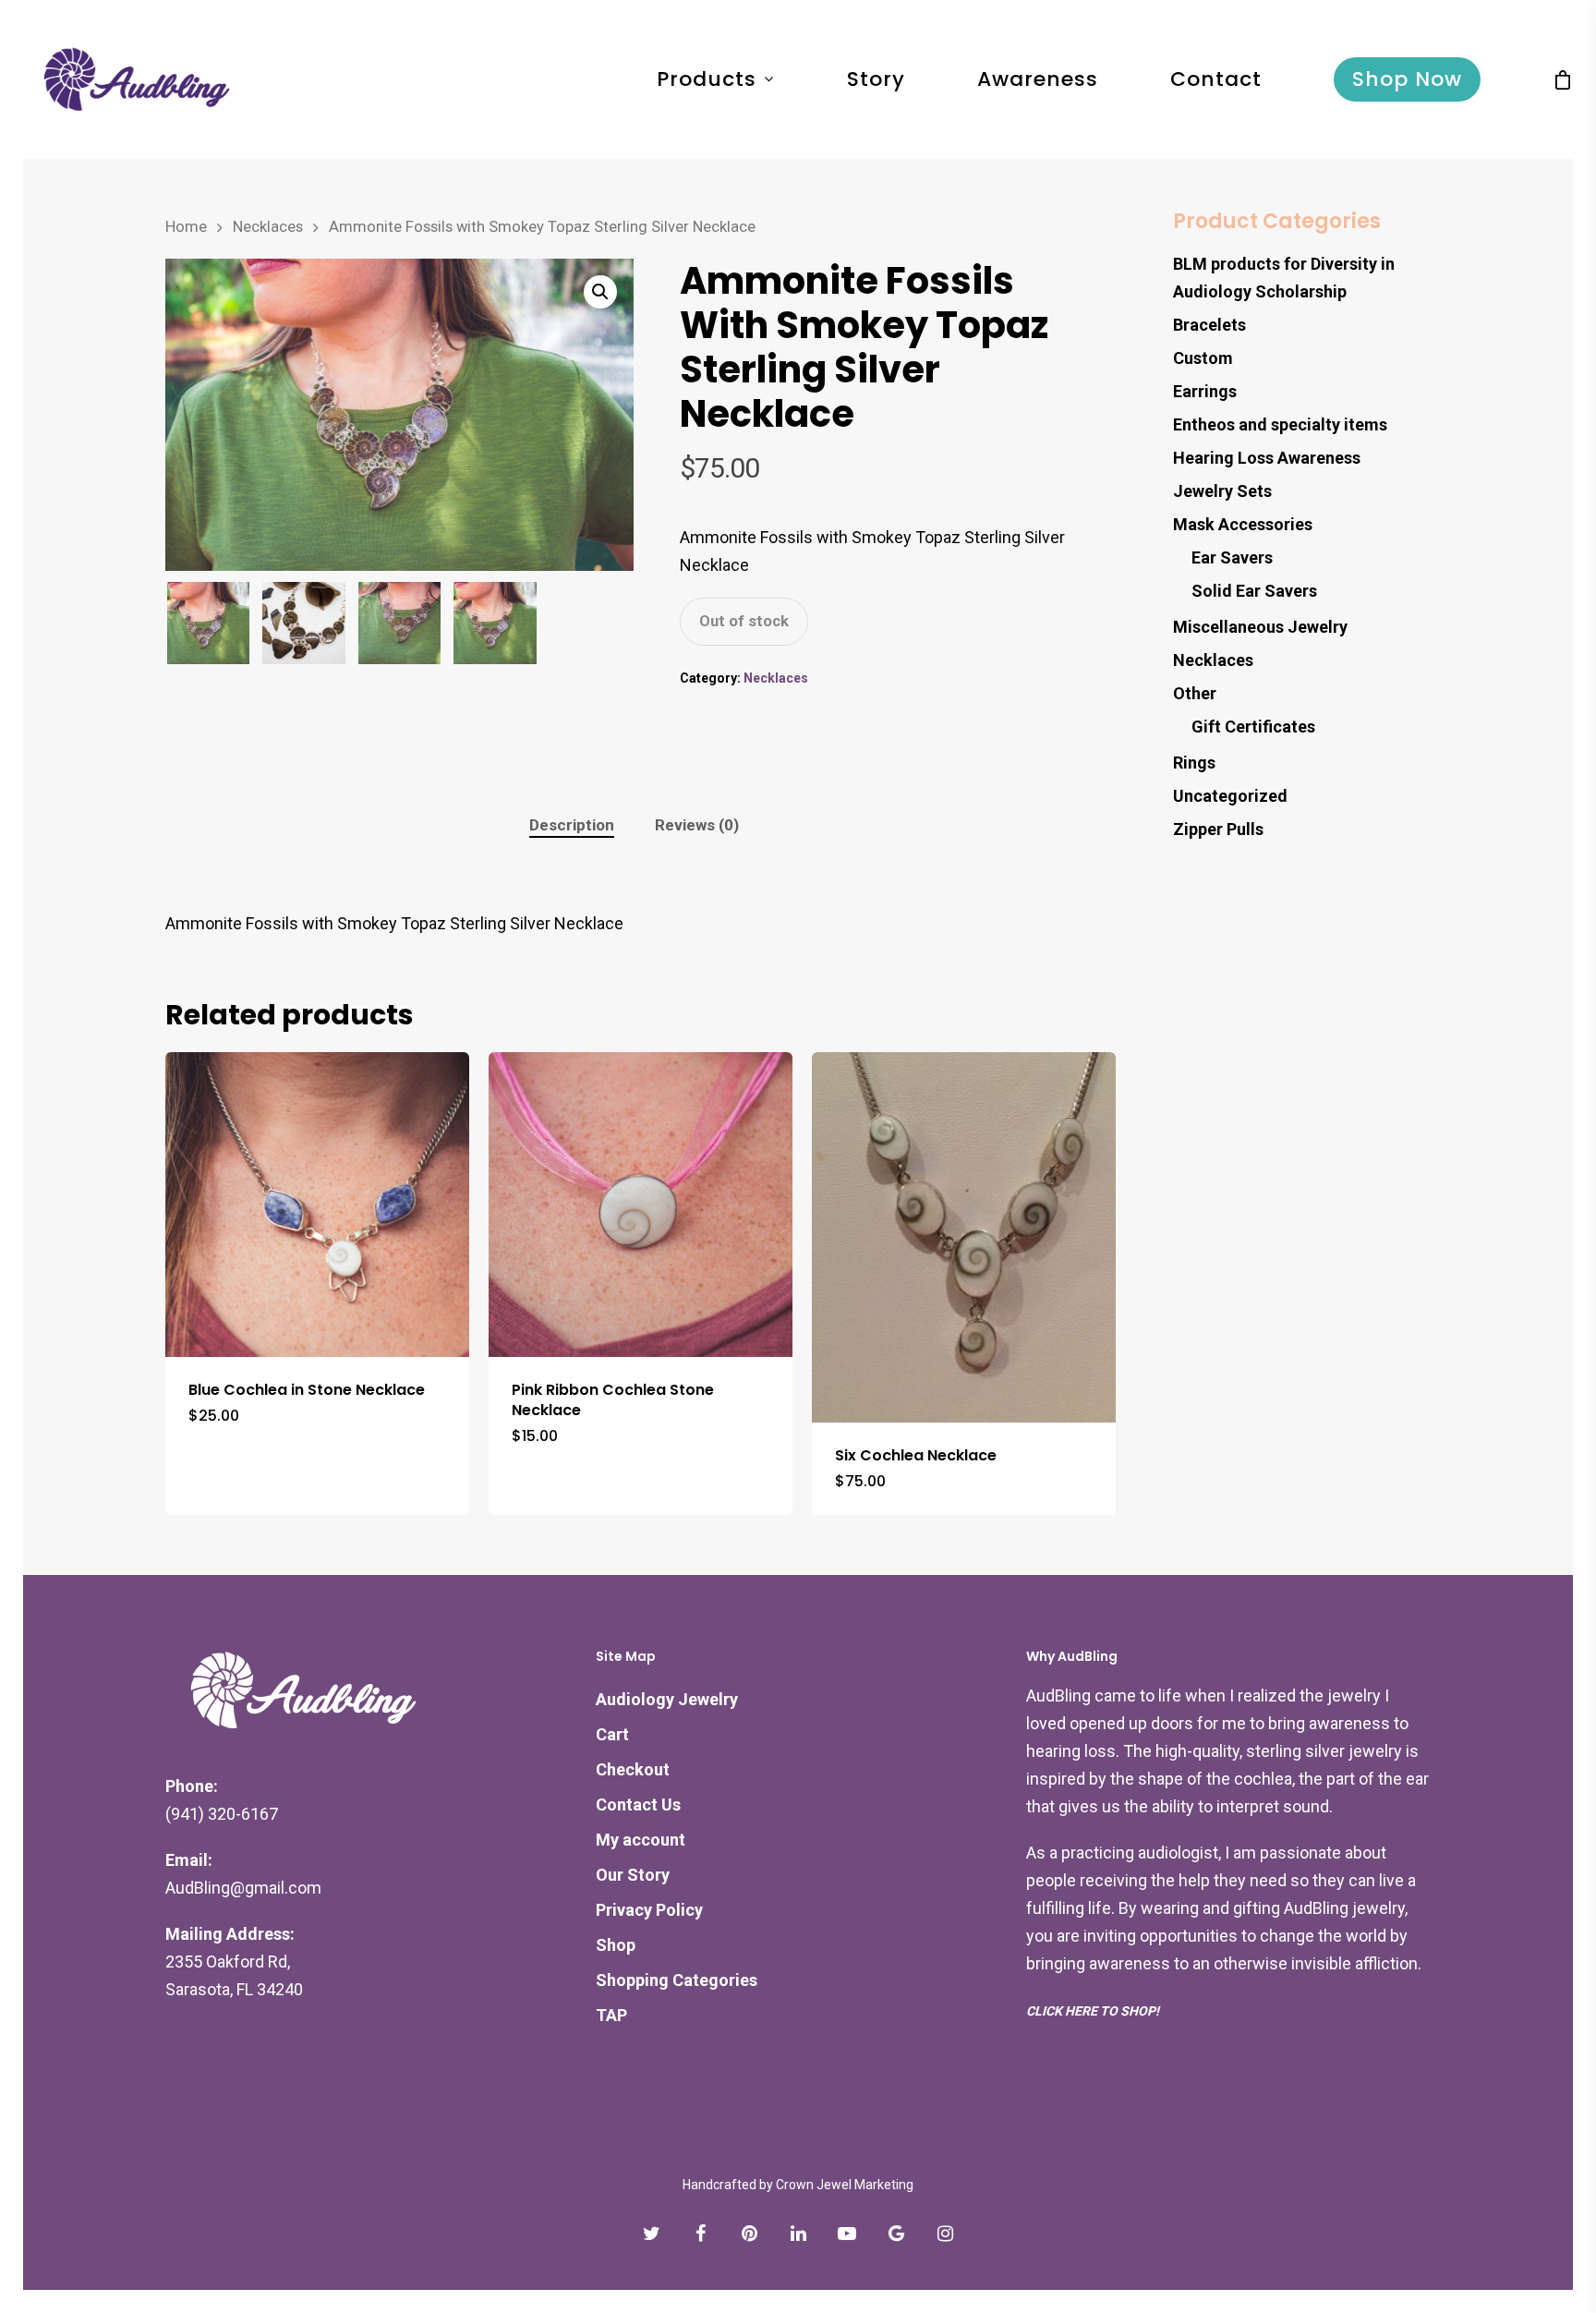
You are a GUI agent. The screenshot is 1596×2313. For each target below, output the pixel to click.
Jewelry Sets (1222, 491)
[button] (600, 292)
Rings (1194, 763)
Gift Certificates (1253, 727)
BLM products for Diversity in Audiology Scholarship (1284, 278)
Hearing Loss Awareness (1267, 458)
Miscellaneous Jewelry (1260, 627)
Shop (616, 1945)
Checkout (633, 1769)
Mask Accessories (1243, 524)
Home (186, 227)
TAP (611, 2015)
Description (572, 825)
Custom (1203, 358)
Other (1195, 693)
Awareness (1038, 79)
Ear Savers (1232, 557)
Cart (612, 1734)
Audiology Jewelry (667, 1699)
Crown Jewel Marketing (845, 2185)
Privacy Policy (649, 1910)
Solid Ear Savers (1254, 591)
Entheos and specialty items (1280, 424)
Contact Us (638, 1804)
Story (876, 79)
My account (641, 1840)
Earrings (1205, 391)
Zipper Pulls (1218, 829)
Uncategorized (1230, 796)
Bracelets (1209, 325)
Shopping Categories (677, 1980)
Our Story (633, 1875)
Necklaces (268, 227)
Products (707, 79)
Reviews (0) (697, 825)
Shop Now (1407, 79)
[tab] (572, 825)
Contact (1216, 79)
